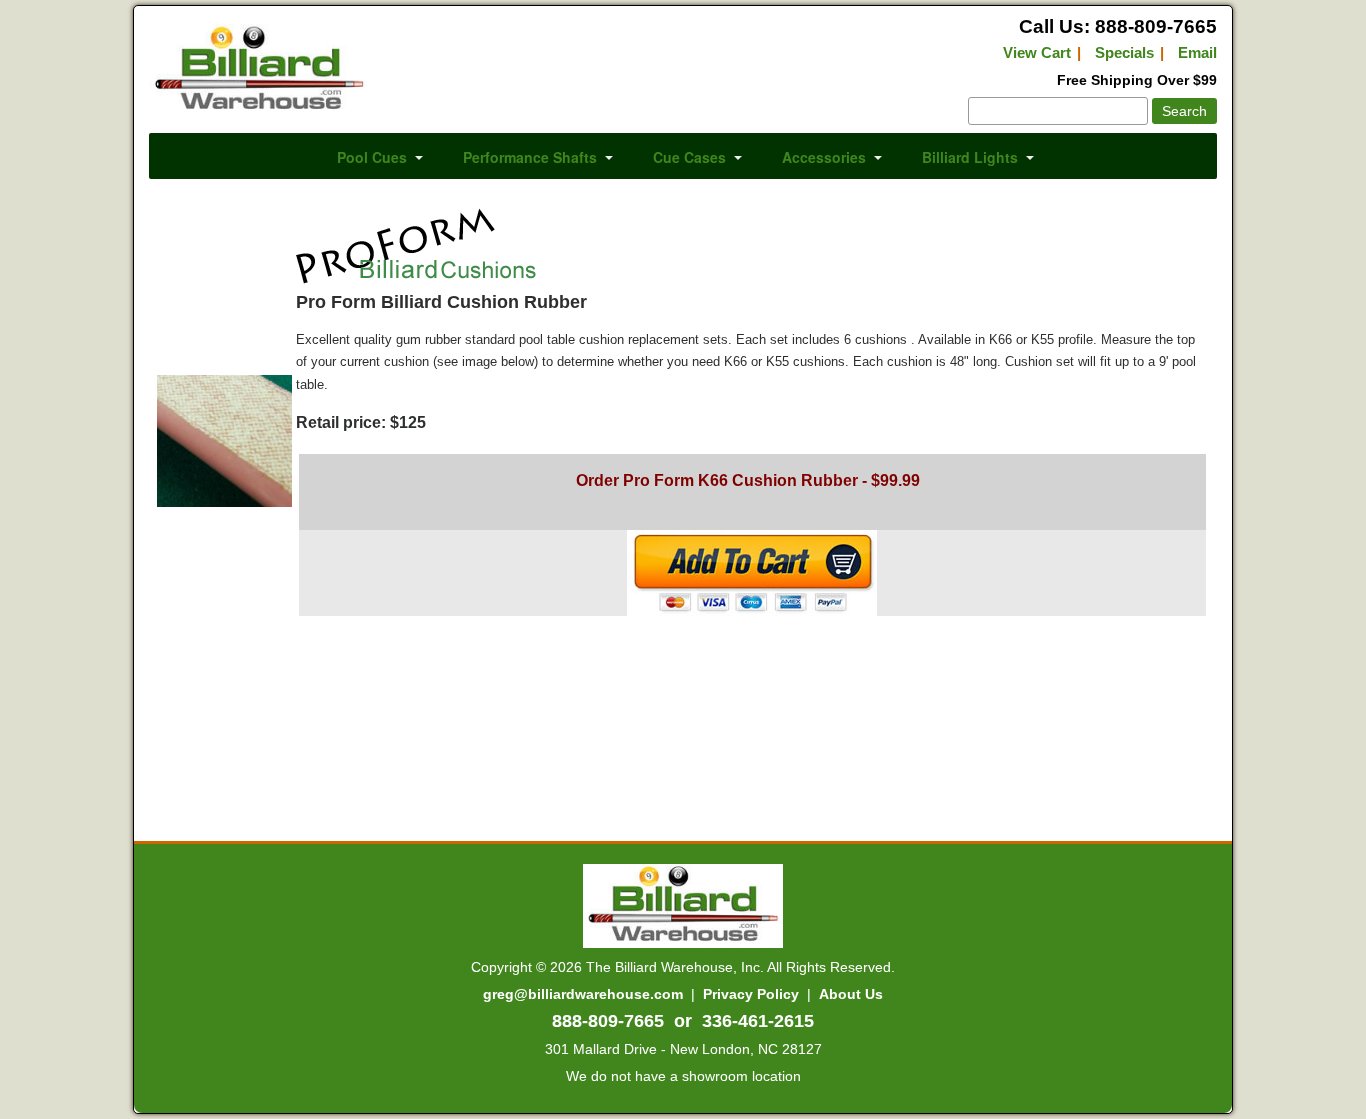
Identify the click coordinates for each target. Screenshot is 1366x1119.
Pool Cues (372, 157)
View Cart (1037, 52)
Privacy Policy (751, 994)
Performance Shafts (530, 157)
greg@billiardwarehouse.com (583, 994)
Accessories (824, 157)
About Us (851, 994)
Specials (1124, 52)
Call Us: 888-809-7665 (1118, 26)
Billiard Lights (970, 157)
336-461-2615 (758, 1021)
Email (1197, 52)
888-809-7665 (608, 1021)
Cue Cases (689, 157)
